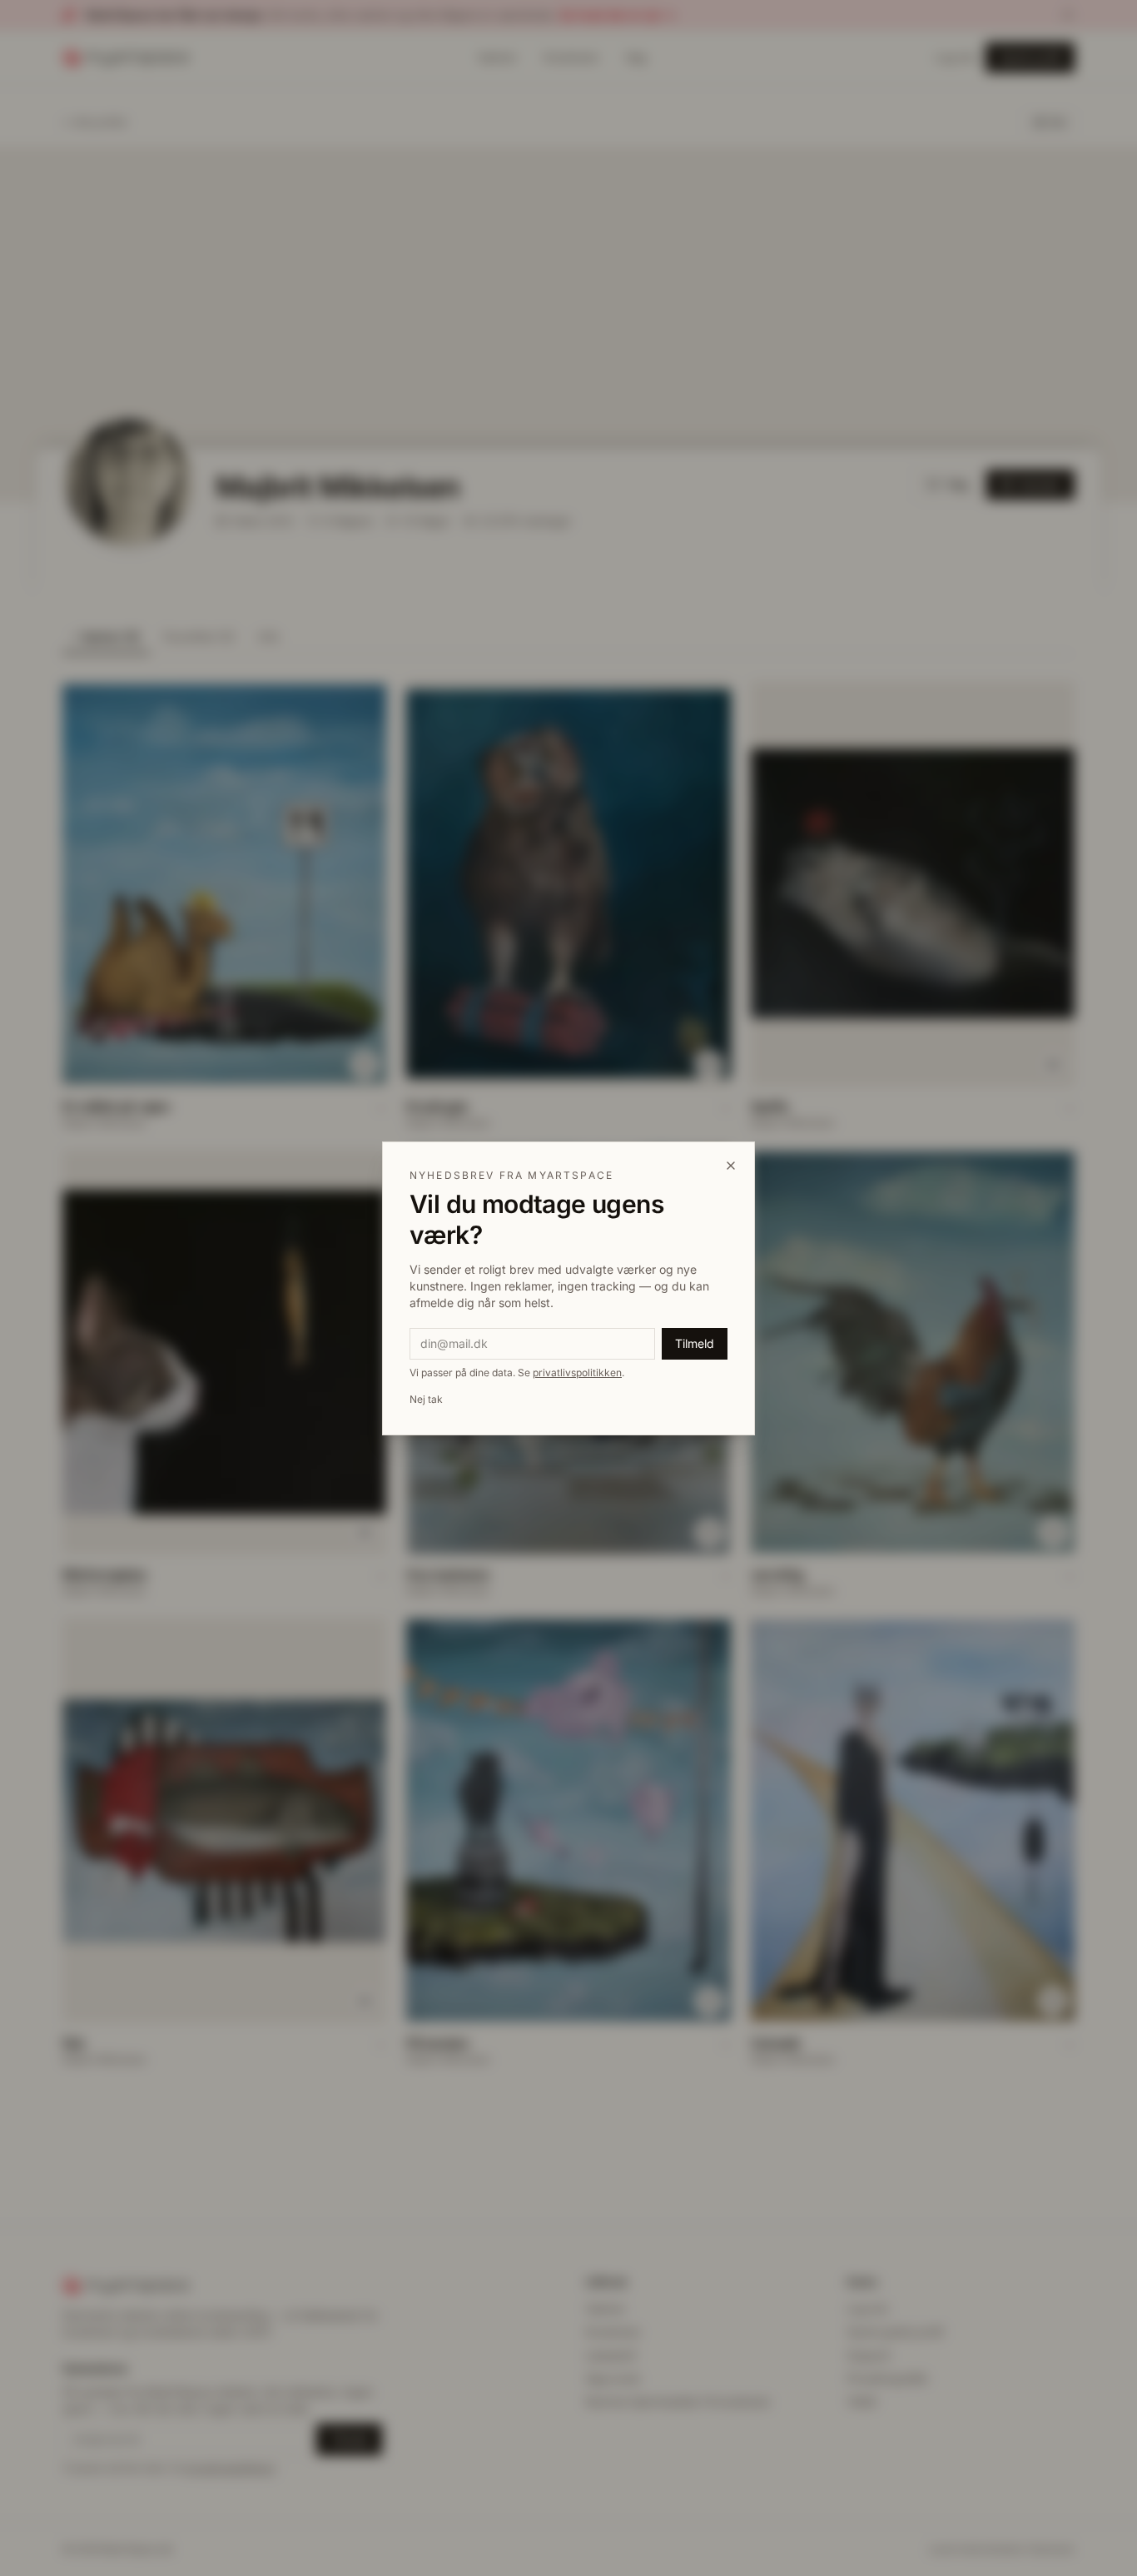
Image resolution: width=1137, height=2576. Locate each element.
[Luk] (731, 1166)
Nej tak (426, 1399)
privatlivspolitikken (577, 1373)
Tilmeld (695, 1343)
